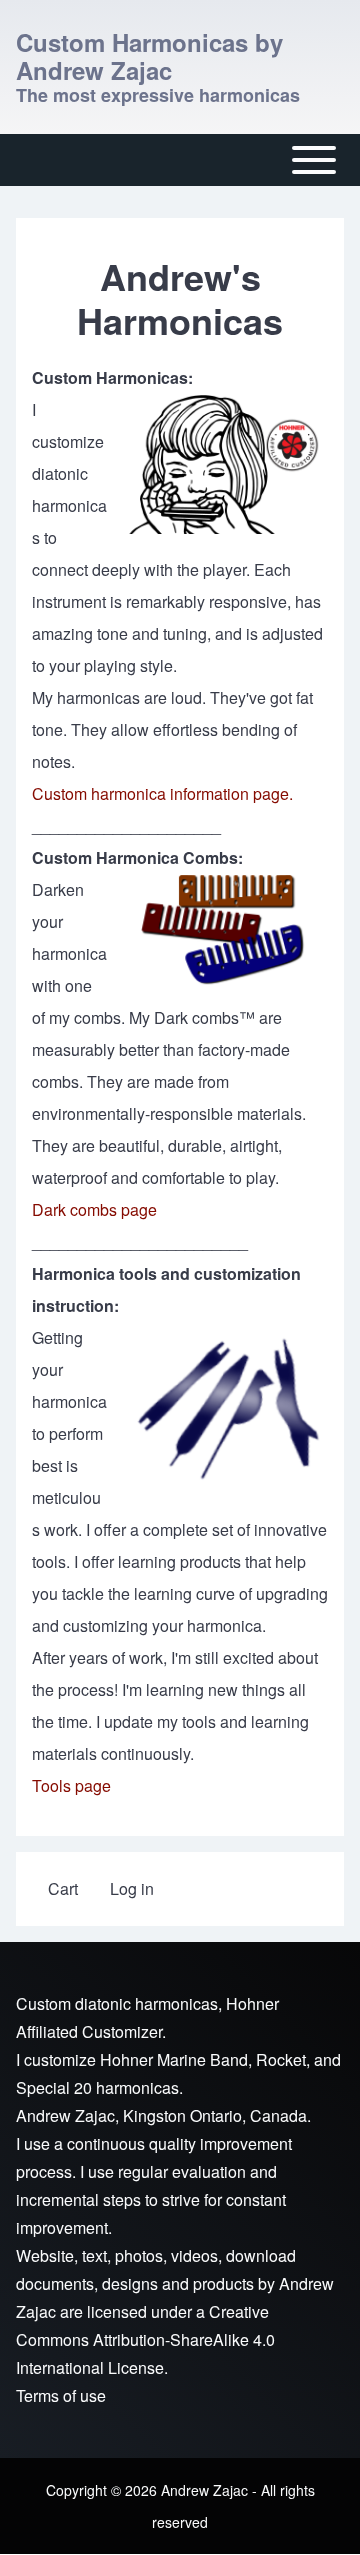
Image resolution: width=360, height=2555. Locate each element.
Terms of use (61, 2395)
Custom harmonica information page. (162, 793)
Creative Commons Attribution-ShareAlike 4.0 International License (145, 2339)
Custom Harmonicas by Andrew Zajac (149, 56)
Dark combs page (94, 1209)
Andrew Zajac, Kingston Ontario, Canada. (163, 2115)
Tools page (71, 1785)
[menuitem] (63, 1889)
